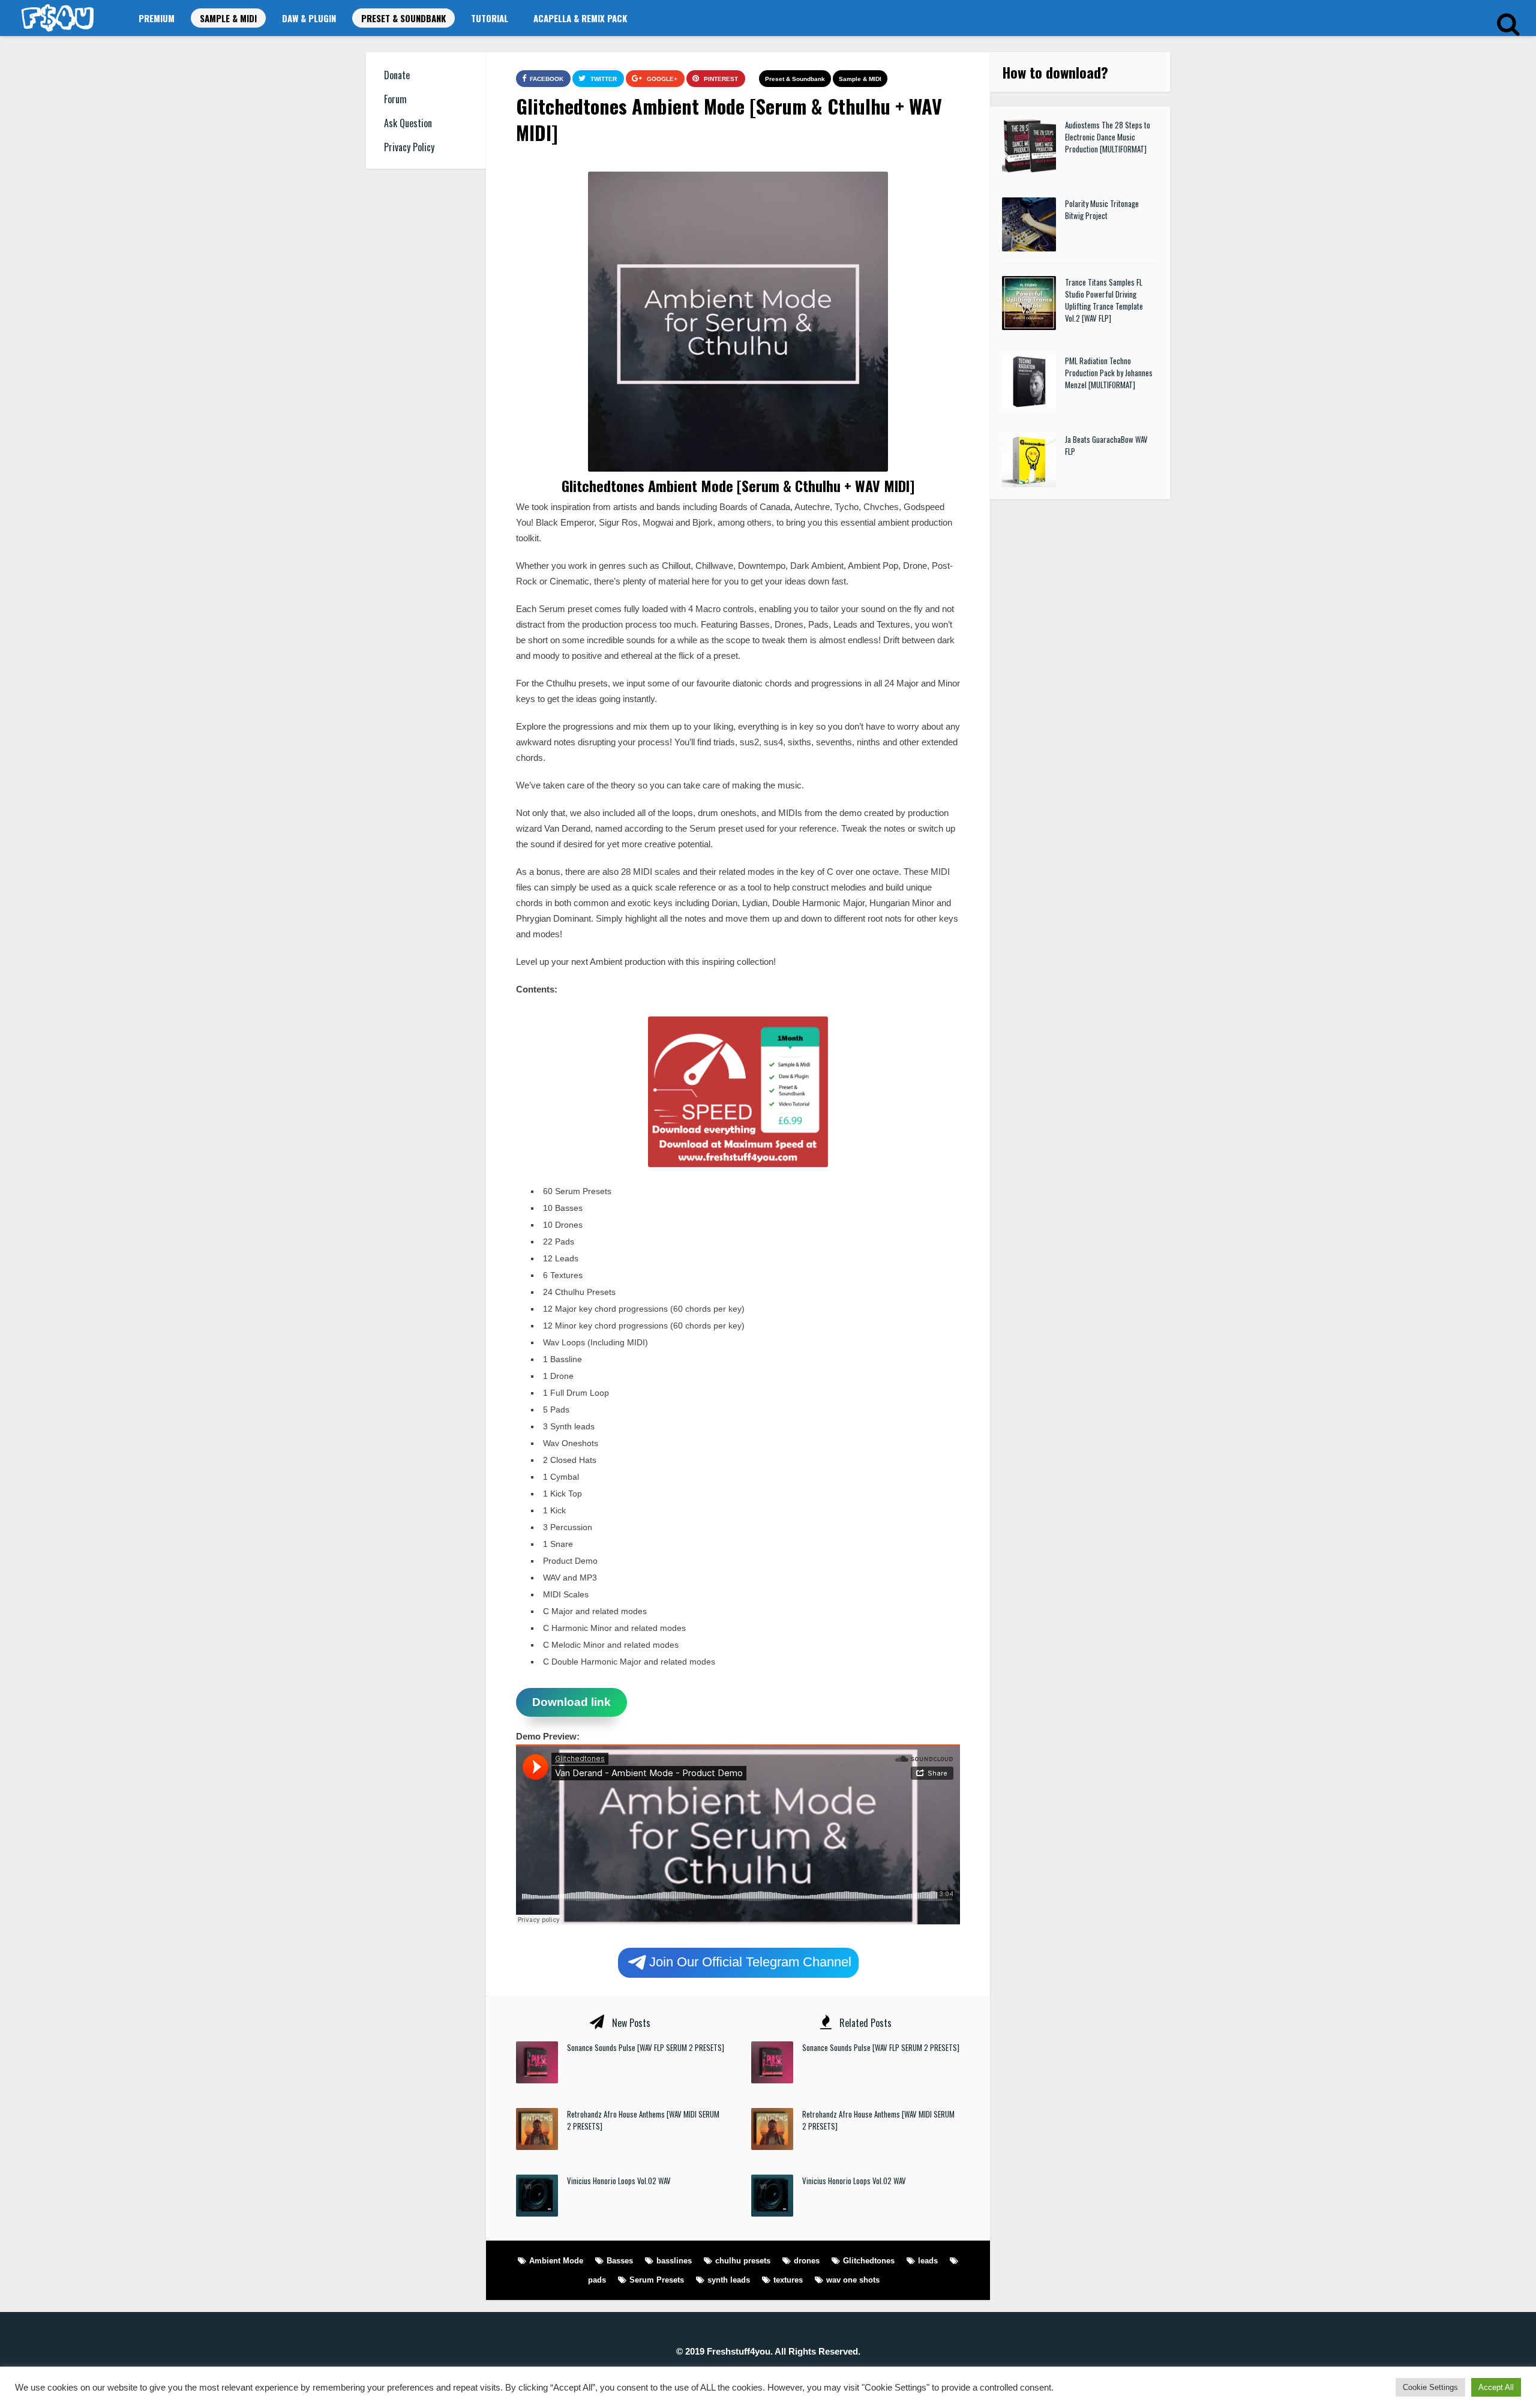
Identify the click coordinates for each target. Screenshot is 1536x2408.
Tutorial (490, 18)
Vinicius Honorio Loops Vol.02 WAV (619, 2181)
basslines (674, 2261)
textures (788, 2280)
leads (928, 2261)
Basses (620, 2261)
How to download (1051, 72)
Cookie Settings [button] (1430, 2387)
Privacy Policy (409, 147)
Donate (397, 75)
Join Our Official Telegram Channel (750, 1961)
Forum (395, 99)
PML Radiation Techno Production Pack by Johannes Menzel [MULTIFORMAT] (1109, 373)
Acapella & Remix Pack (580, 18)
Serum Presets (657, 2280)
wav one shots (853, 2280)
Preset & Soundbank (403, 18)
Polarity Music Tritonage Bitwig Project (1102, 209)
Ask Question (408, 123)
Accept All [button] (1496, 2387)
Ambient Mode (556, 2261)
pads (597, 2280)
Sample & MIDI (228, 18)
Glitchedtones (869, 2261)
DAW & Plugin (309, 18)
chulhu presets (743, 2261)
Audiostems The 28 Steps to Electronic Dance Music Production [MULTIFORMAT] (1108, 137)
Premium (157, 18)
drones (807, 2261)
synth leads (729, 2280)
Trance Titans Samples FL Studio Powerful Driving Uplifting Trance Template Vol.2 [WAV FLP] (1104, 300)
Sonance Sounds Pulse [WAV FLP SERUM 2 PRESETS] (646, 2047)
